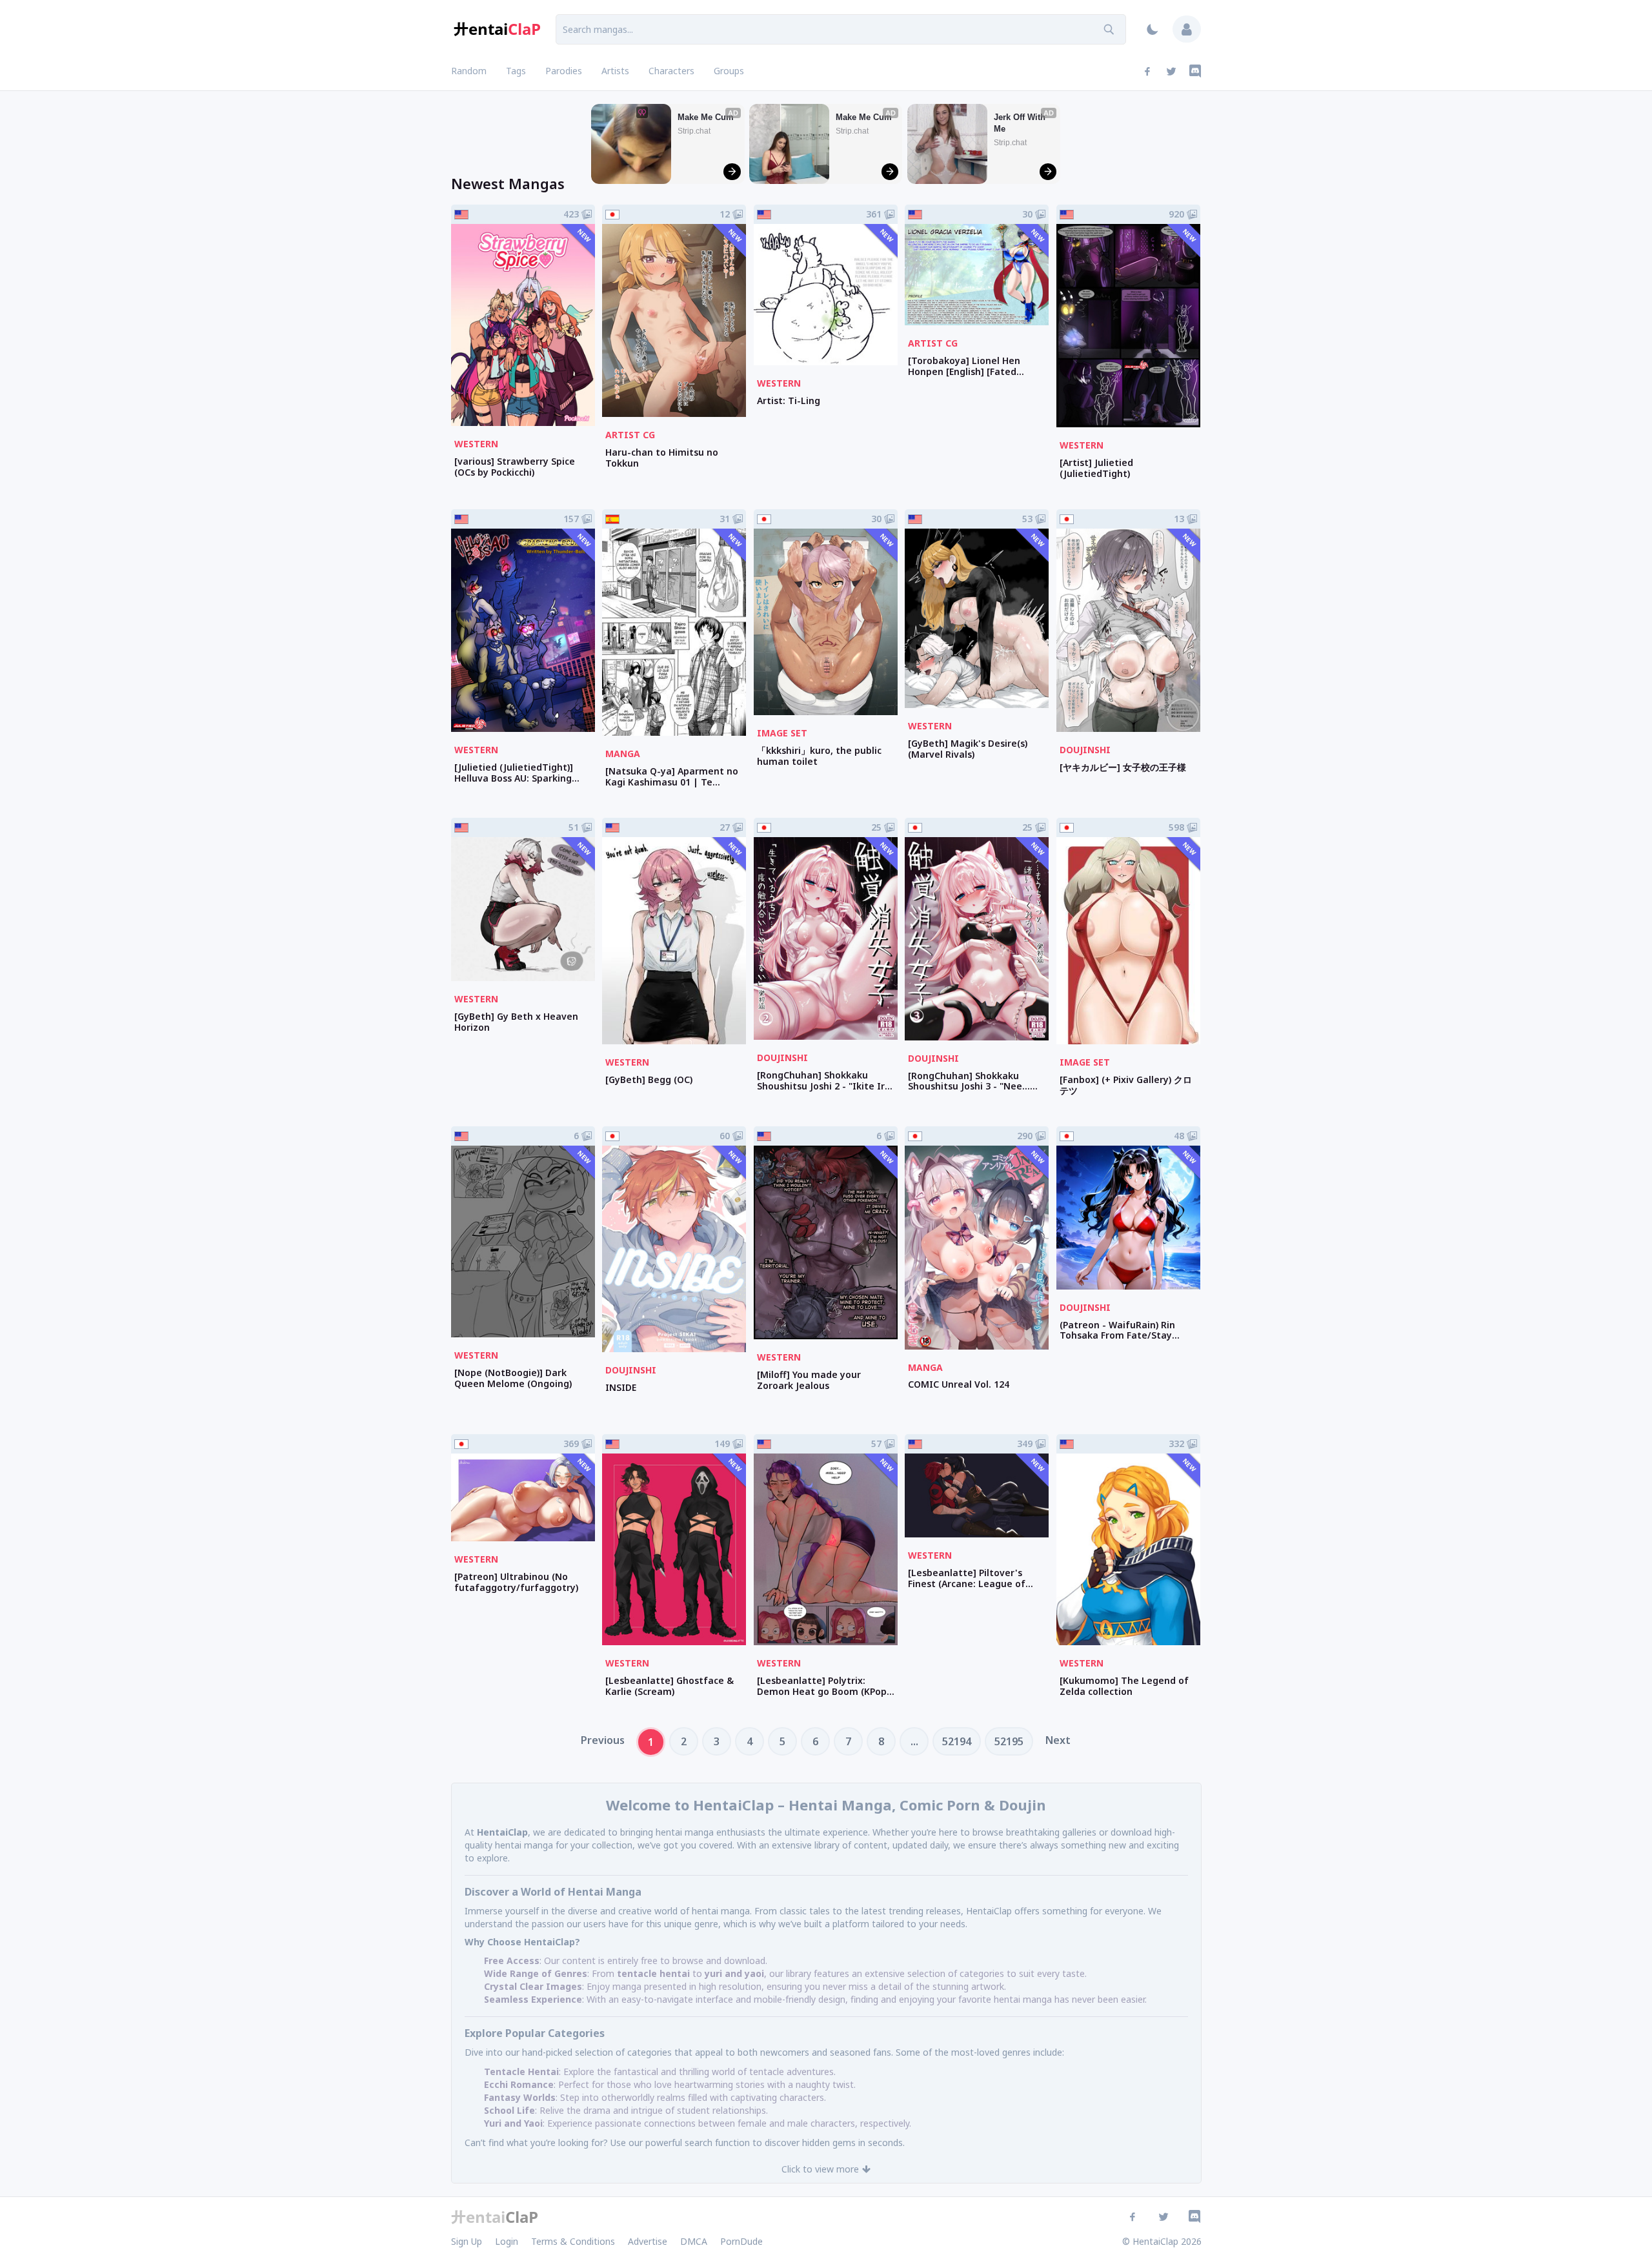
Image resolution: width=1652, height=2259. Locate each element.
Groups (729, 71)
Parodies (564, 71)
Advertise (648, 2241)
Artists (615, 71)
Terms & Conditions (573, 2241)
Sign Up (467, 2241)
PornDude (741, 2241)
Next (1058, 1740)
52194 (957, 1741)
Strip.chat (694, 131)
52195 (1009, 1741)
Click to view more (820, 2169)
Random (469, 71)
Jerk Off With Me (1021, 123)
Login (507, 2241)
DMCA (694, 2241)
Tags (516, 71)
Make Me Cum (706, 117)
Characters (671, 71)
